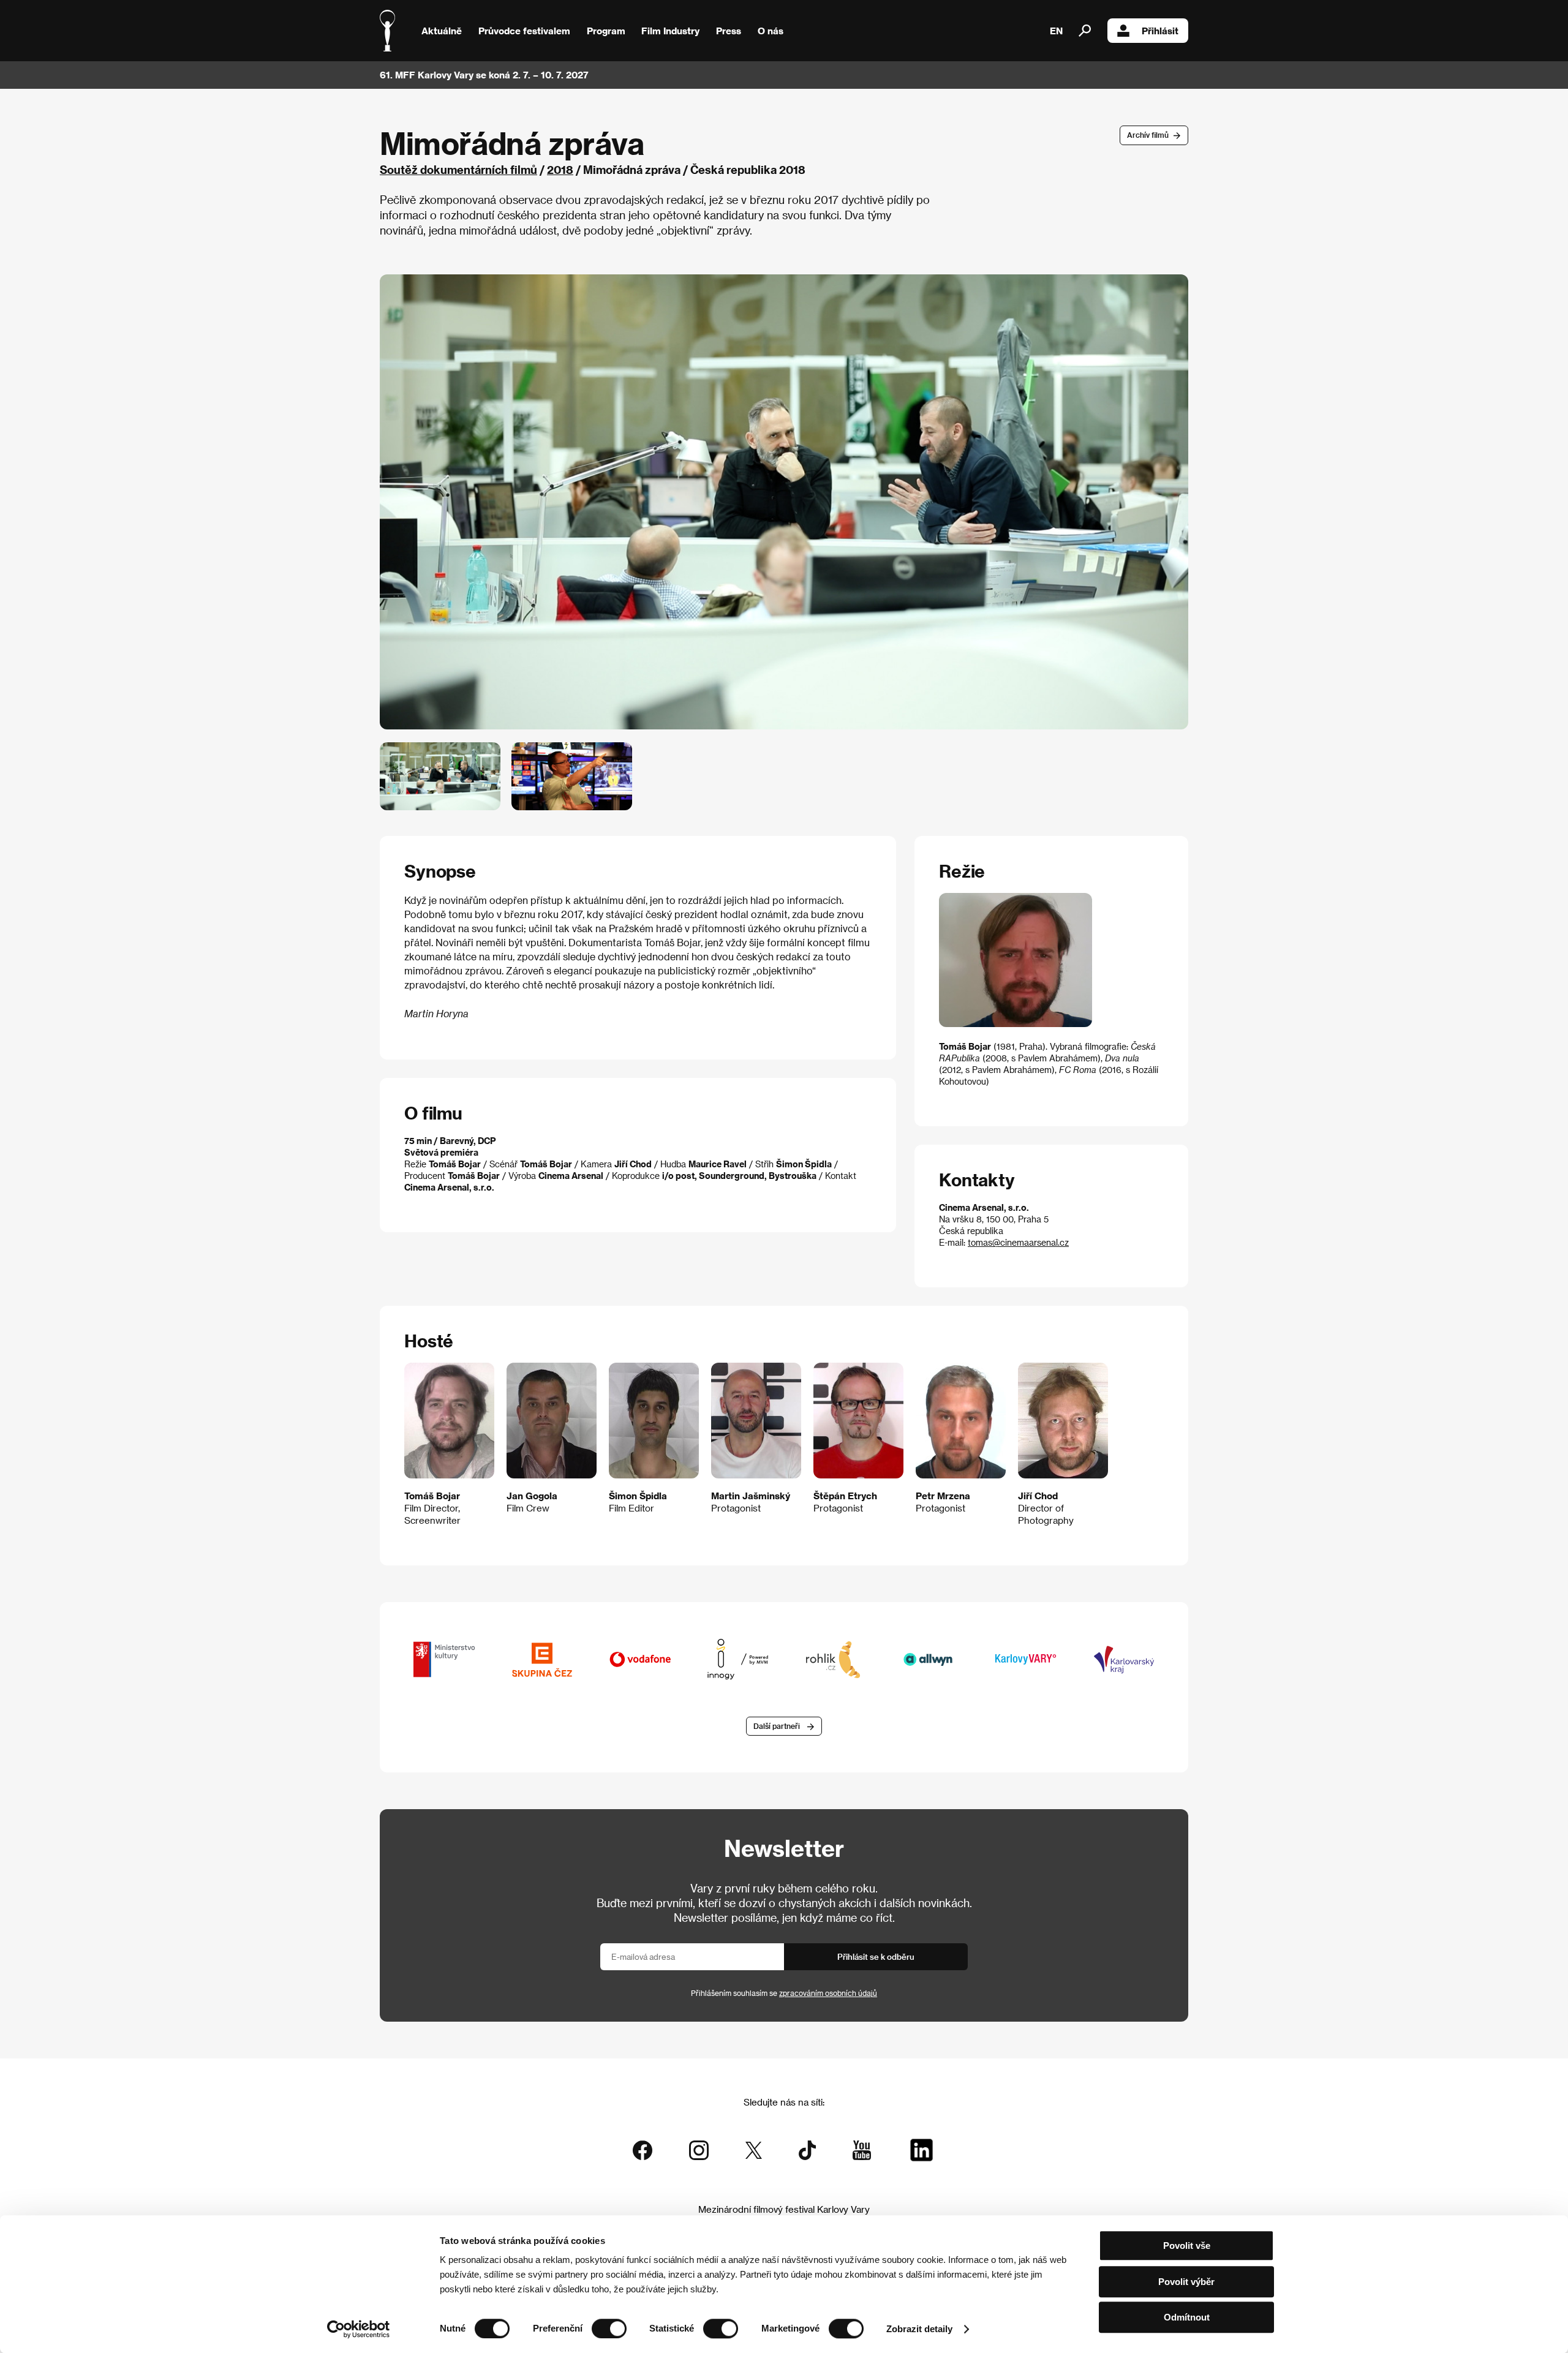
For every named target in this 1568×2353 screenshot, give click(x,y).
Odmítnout (1187, 2317)
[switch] (609, 2329)
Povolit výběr (1186, 2282)
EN (1056, 31)
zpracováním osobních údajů (828, 1993)
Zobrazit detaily (919, 2329)
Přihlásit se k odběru (876, 1956)
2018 (560, 169)
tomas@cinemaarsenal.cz (1018, 1242)
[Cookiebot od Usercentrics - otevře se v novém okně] (359, 2329)
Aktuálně (442, 31)
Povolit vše (1187, 2246)
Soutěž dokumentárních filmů (458, 169)
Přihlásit (1160, 31)
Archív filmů (1148, 135)
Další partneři (777, 1726)
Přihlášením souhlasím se (784, 1993)
